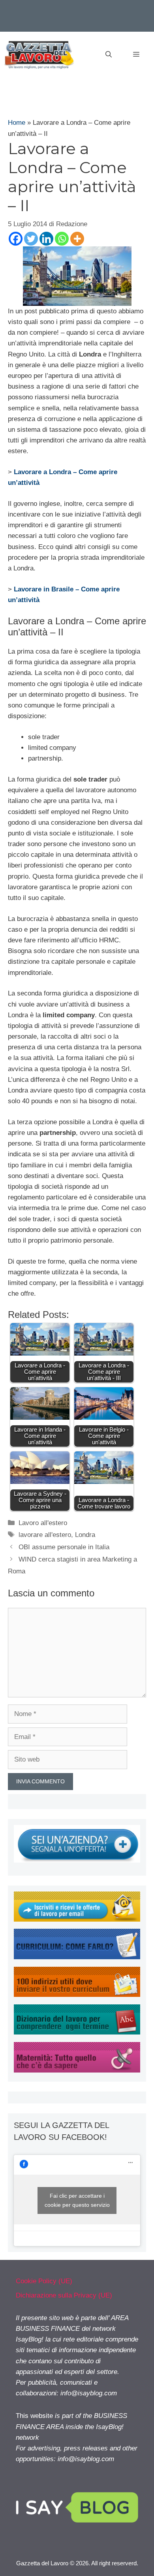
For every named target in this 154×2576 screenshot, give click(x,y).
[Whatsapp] (62, 239)
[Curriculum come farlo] (77, 1957)
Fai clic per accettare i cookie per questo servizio (77, 2200)
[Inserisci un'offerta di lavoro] (77, 1860)
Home (17, 123)
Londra (85, 1535)
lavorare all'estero (45, 1535)
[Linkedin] (46, 239)
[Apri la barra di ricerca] (109, 55)
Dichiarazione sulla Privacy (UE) (64, 2295)
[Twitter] (31, 239)
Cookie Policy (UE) (44, 2281)
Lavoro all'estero (43, 1523)
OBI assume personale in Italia (64, 1547)
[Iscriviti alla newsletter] (77, 1919)
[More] (77, 239)
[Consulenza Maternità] (77, 2070)
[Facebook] (16, 239)
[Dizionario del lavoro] (77, 2032)
